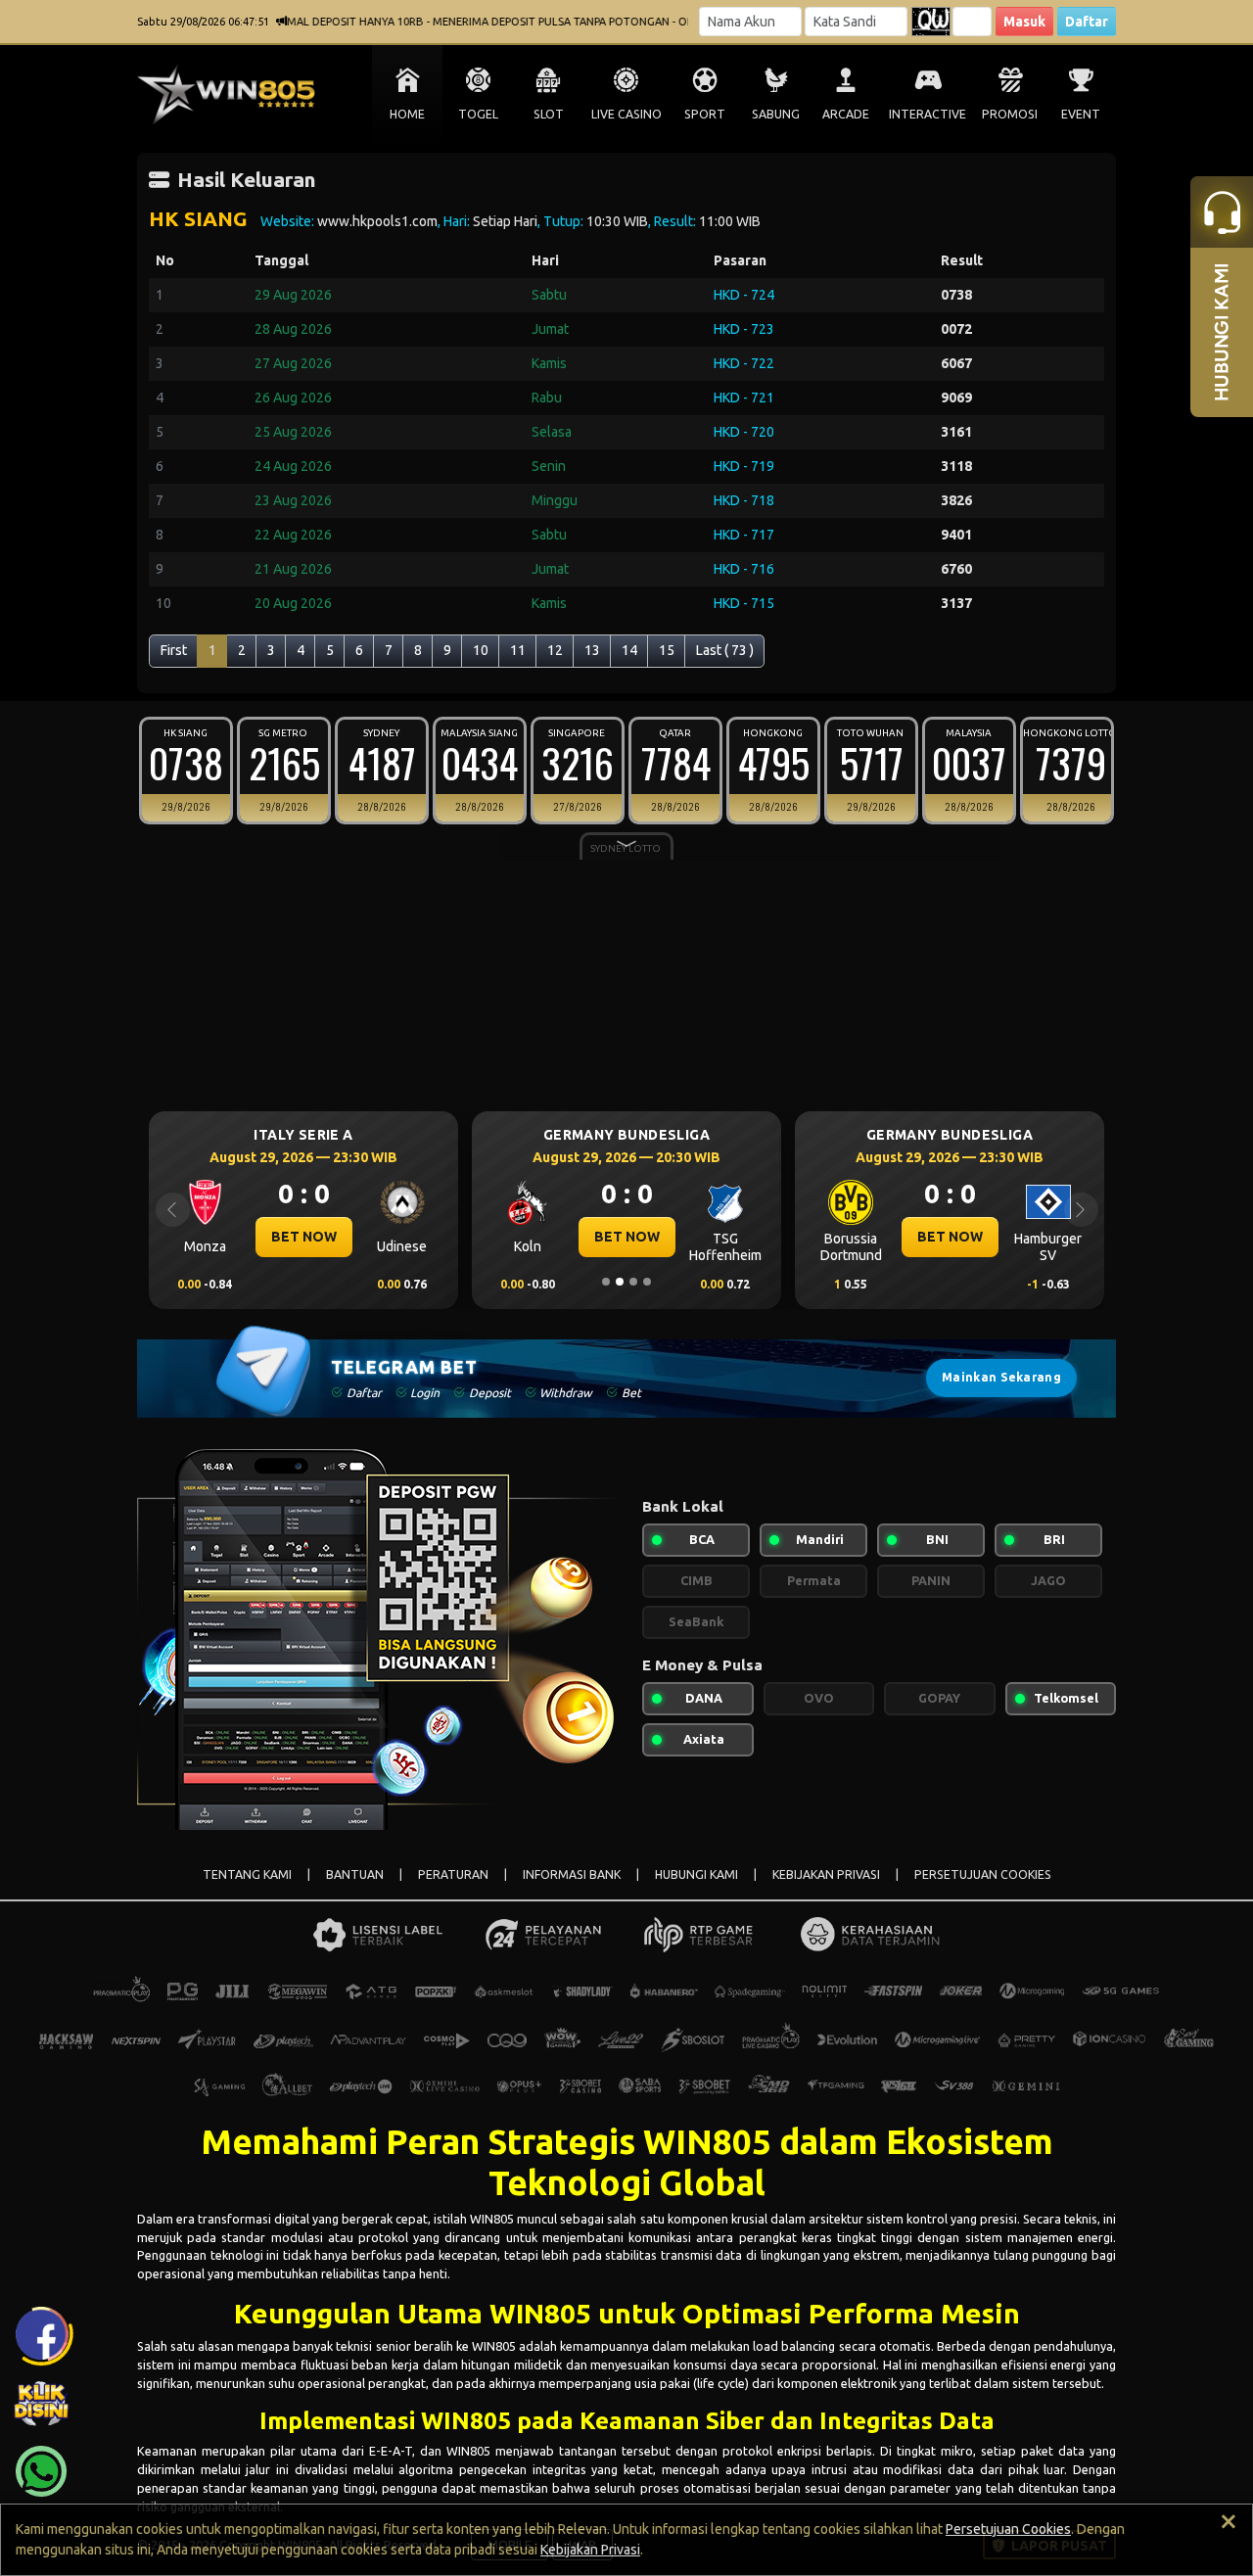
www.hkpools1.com (377, 221)
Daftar (1087, 22)
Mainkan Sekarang (1001, 1377)
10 (481, 650)
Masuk (1024, 22)
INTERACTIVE (928, 114)
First (174, 650)
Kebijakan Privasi (590, 2550)
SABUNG (776, 114)
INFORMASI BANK (572, 1874)
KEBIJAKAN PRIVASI (826, 1874)
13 (592, 650)
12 (555, 650)
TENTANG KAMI (247, 1874)
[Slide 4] (647, 1282)
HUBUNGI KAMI (696, 1874)
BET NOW (290, 1237)
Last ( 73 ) (725, 650)
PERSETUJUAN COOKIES (983, 1874)
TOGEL (478, 114)
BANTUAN (355, 1874)
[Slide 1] (606, 1282)
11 (518, 650)
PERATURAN (453, 1874)
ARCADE (846, 114)
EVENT (1081, 114)
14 (629, 650)
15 (667, 650)
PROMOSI (1010, 114)
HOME (407, 114)
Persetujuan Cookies (1008, 2529)
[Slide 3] (633, 1282)
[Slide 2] (620, 1282)
